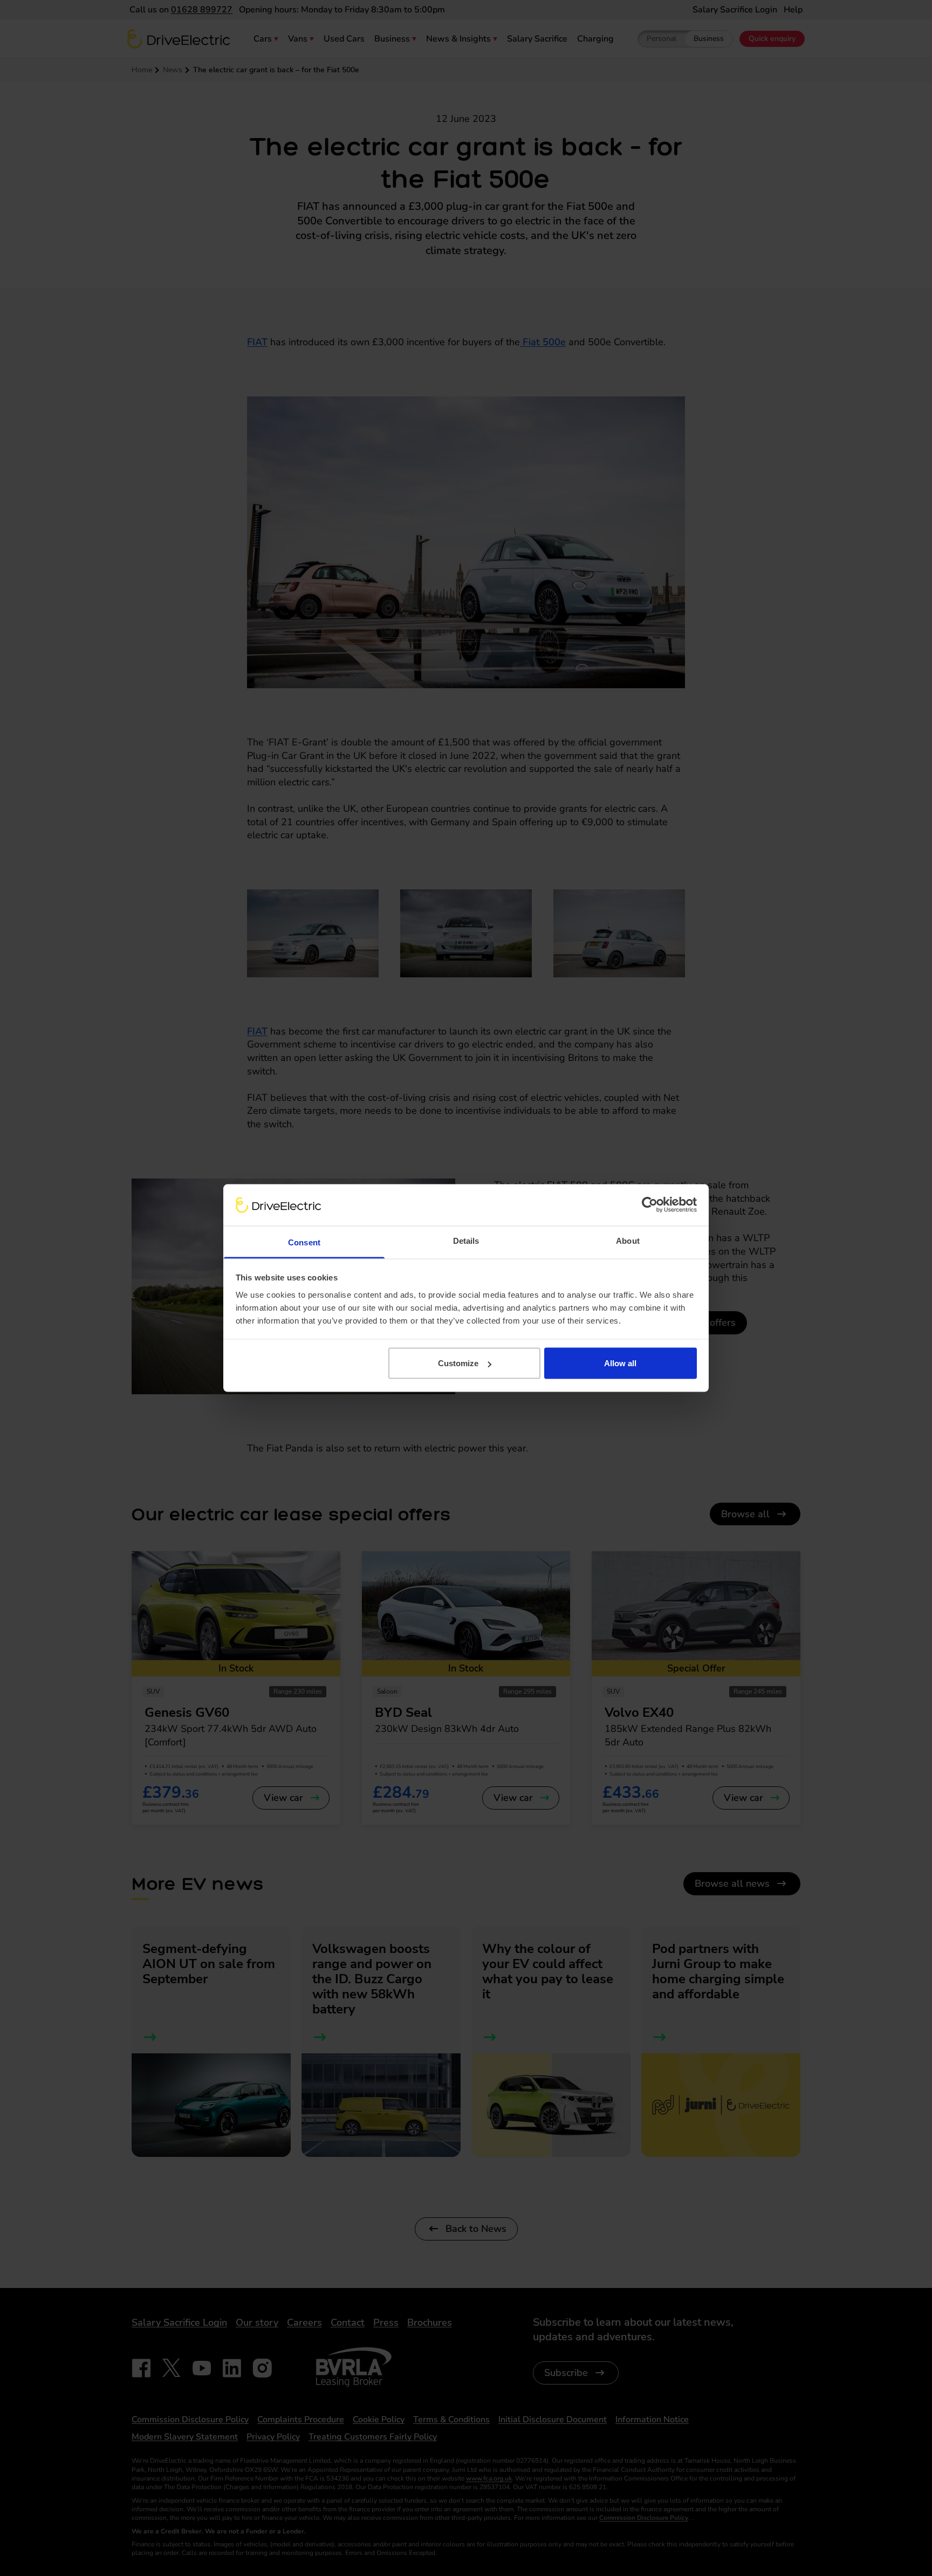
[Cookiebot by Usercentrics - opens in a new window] (650, 1205)
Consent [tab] (304, 1242)
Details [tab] (466, 1240)
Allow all (620, 1363)
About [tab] (628, 1240)
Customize (458, 1363)
